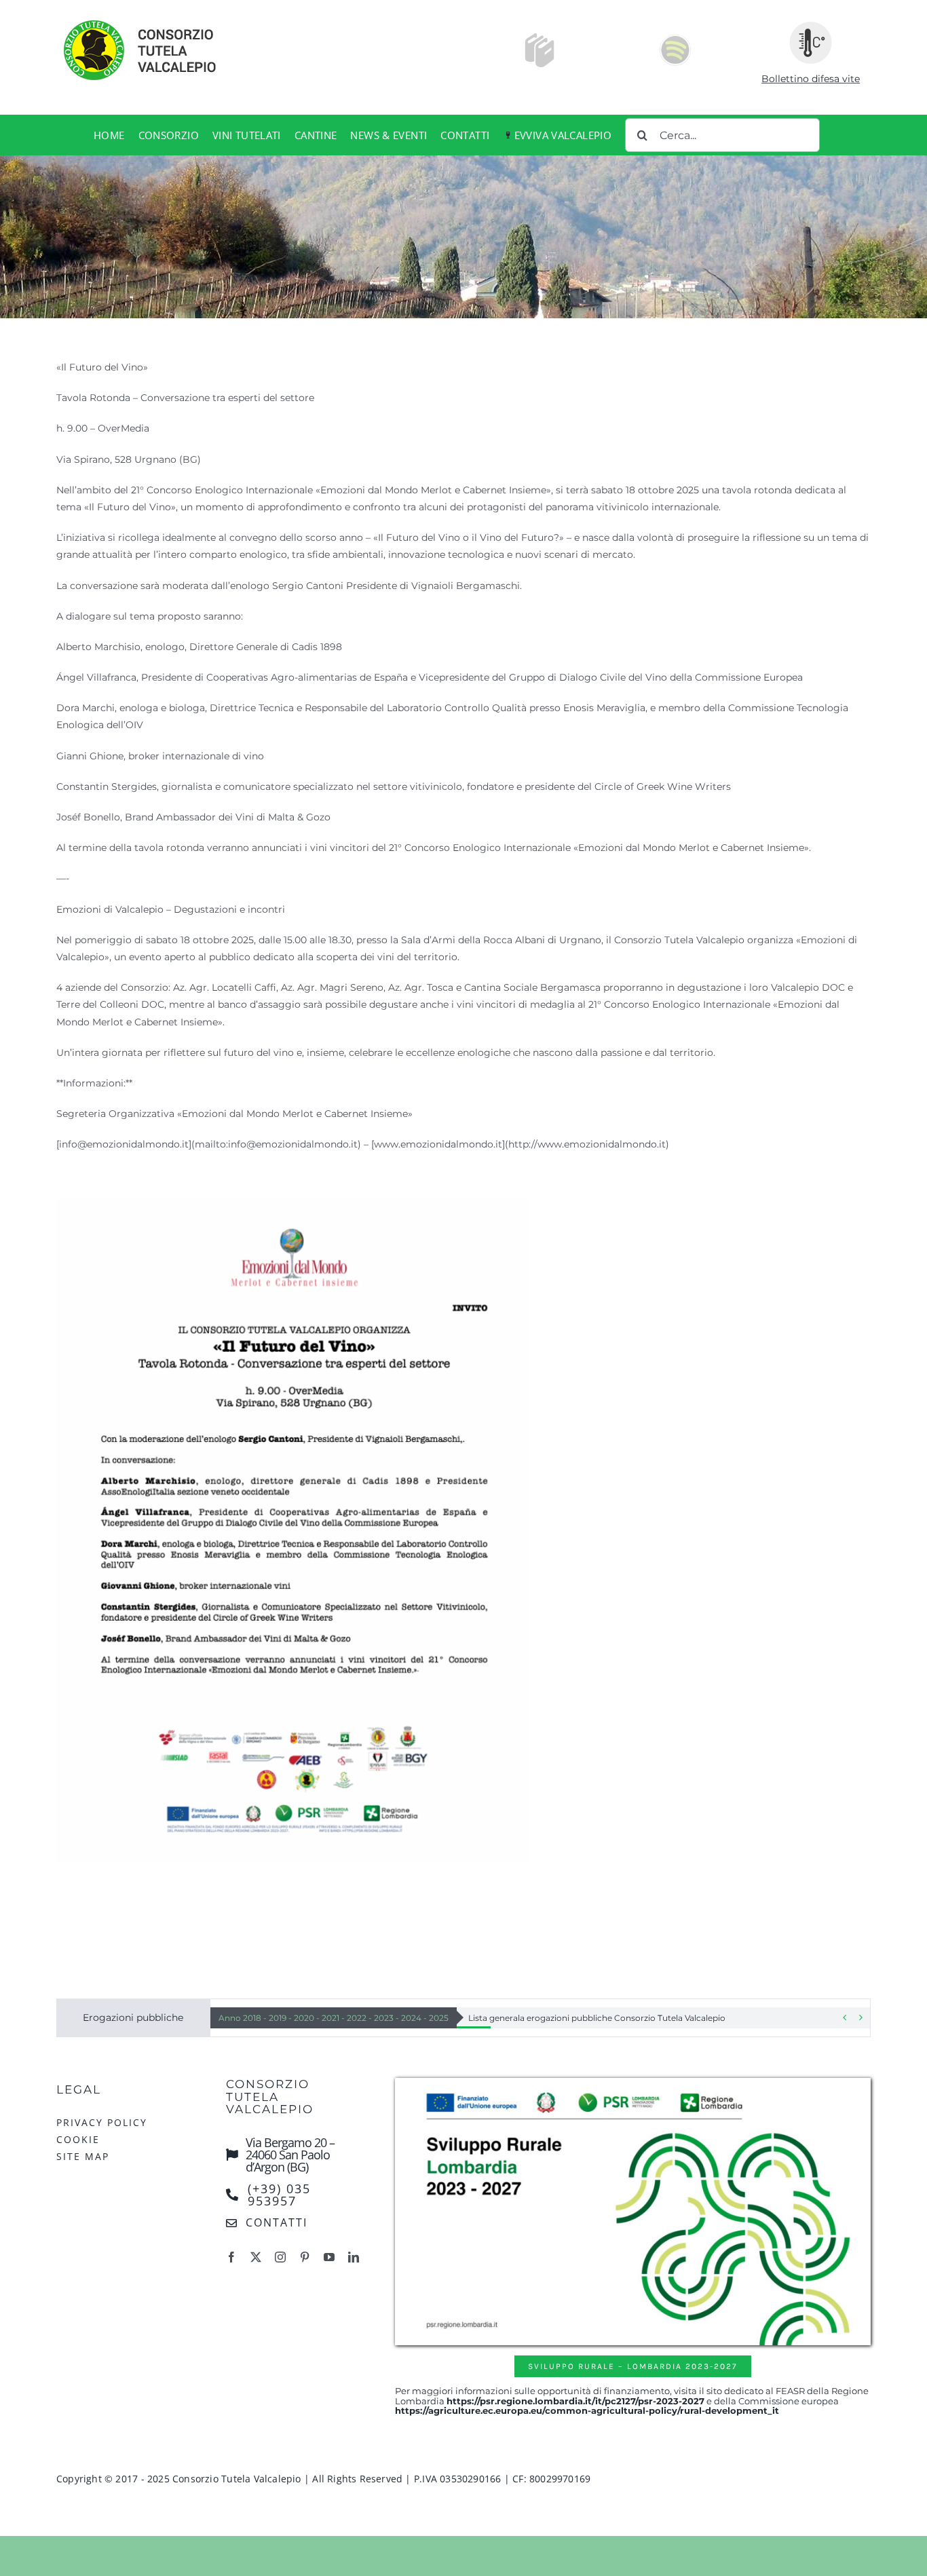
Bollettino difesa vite (811, 79)
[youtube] (329, 2257)
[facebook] (231, 2257)
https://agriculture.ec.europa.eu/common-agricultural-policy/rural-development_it (587, 2410)
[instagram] (280, 2257)
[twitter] (256, 2257)
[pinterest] (305, 2257)
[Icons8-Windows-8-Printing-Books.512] (540, 38)
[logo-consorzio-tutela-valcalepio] (155, 22)
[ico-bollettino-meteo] (811, 26)
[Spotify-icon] (675, 38)
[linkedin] (354, 2257)
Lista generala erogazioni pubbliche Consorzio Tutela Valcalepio (597, 2018)
